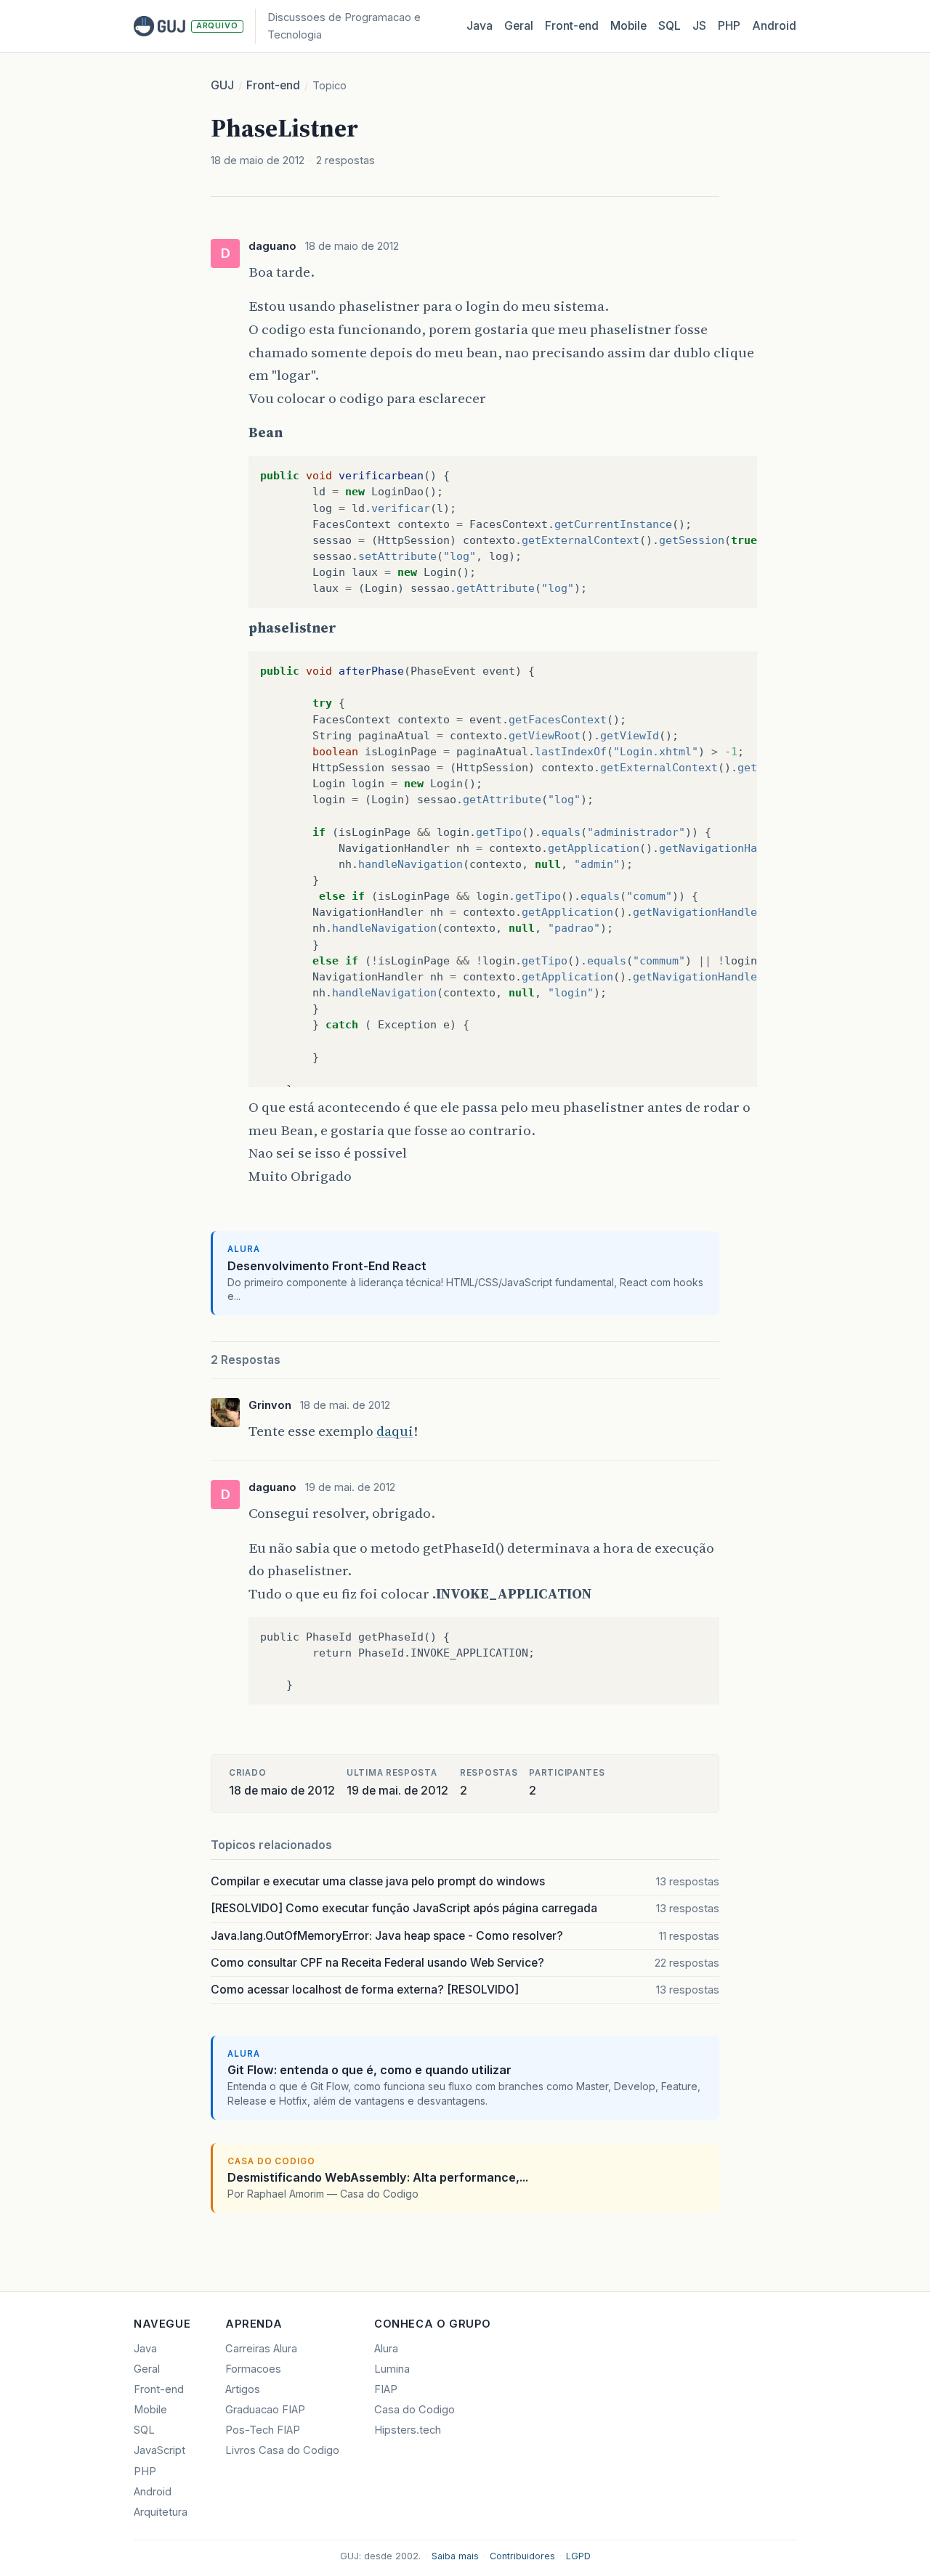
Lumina (392, 2369)
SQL (670, 26)
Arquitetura (161, 2512)
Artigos (243, 2389)
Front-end (273, 85)
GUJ (222, 85)
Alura (386, 2349)
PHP (729, 26)
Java (480, 26)
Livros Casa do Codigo (282, 2450)
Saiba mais (455, 2556)
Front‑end (572, 26)
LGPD (578, 2556)
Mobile (628, 26)
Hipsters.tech (408, 2430)
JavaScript (159, 2450)
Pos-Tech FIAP (263, 2430)
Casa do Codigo (415, 2410)
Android (774, 26)
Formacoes (253, 2369)
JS (699, 26)
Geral (519, 26)
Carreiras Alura (261, 2349)
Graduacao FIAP (265, 2410)
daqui (395, 1431)
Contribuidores (522, 2556)
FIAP (386, 2389)
